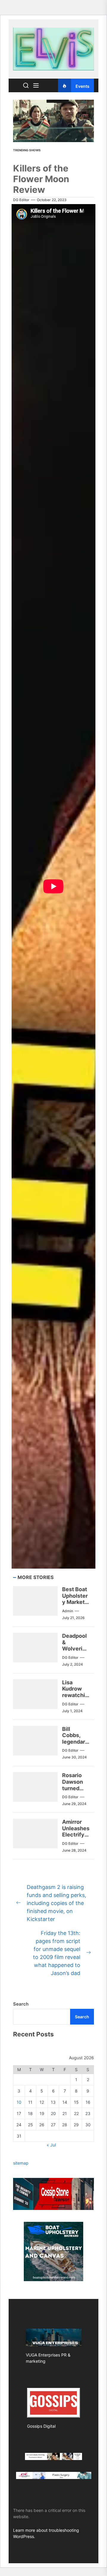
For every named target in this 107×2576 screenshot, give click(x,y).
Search (21, 2004)
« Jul (51, 2145)
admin (68, 1611)
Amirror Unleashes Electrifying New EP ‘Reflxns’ (76, 1835)
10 (19, 2102)
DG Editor (21, 200)
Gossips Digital (41, 2426)
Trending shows (27, 150)
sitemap (21, 2163)
